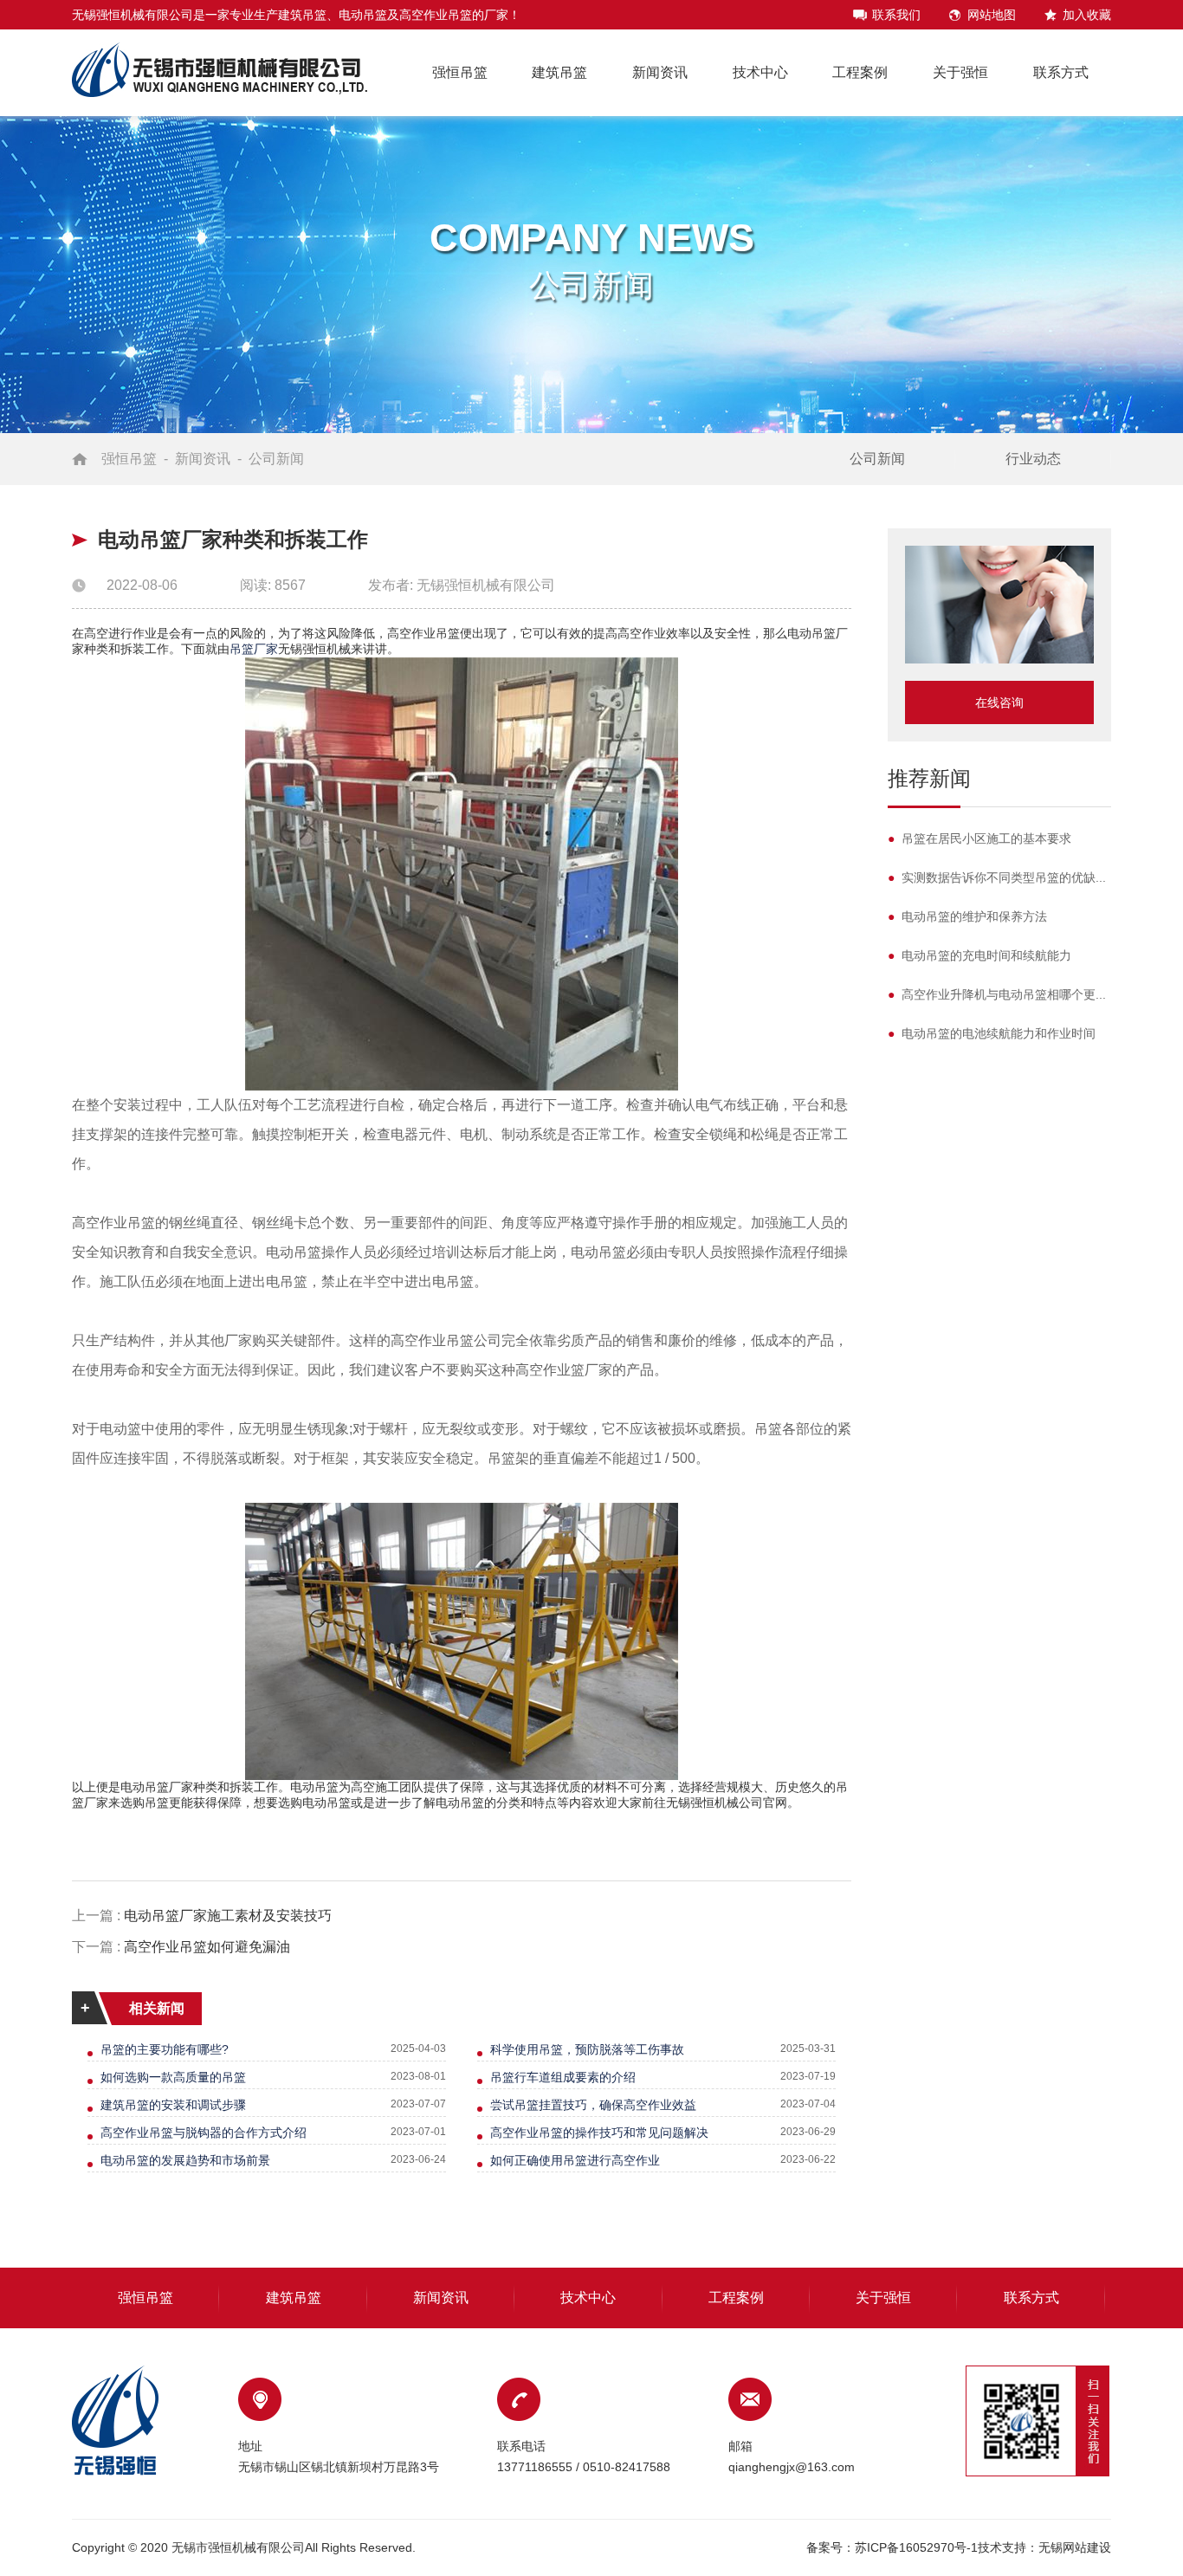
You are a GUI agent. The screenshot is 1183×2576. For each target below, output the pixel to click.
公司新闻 (276, 459)
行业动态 (1033, 459)
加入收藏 (1087, 15)
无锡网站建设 (1075, 2547)
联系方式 (1061, 72)
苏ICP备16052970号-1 (916, 2547)
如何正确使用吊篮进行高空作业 (575, 2160)
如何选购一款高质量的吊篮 (173, 2077)
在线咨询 (999, 702)
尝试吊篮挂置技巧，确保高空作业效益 (593, 2105)
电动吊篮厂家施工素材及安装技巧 (228, 1916)
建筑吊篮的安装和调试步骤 (173, 2105)
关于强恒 (960, 72)
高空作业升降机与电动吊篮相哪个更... (997, 994)
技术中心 (760, 72)
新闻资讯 (660, 72)
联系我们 (896, 15)
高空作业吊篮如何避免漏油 (207, 1947)
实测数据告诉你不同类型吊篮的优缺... (997, 877)
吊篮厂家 (254, 649)
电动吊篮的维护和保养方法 (967, 916)
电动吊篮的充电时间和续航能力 (979, 955)
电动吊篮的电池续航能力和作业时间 (992, 1033)
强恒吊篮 (460, 72)
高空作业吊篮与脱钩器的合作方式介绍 (204, 2133)
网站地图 (992, 15)
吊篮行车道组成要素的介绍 (563, 2077)
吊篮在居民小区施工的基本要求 (979, 838)
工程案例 (860, 72)
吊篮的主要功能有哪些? (165, 2049)
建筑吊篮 (559, 72)
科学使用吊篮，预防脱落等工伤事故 (587, 2049)
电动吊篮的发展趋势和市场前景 (185, 2160)
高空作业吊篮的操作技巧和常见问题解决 (599, 2133)
